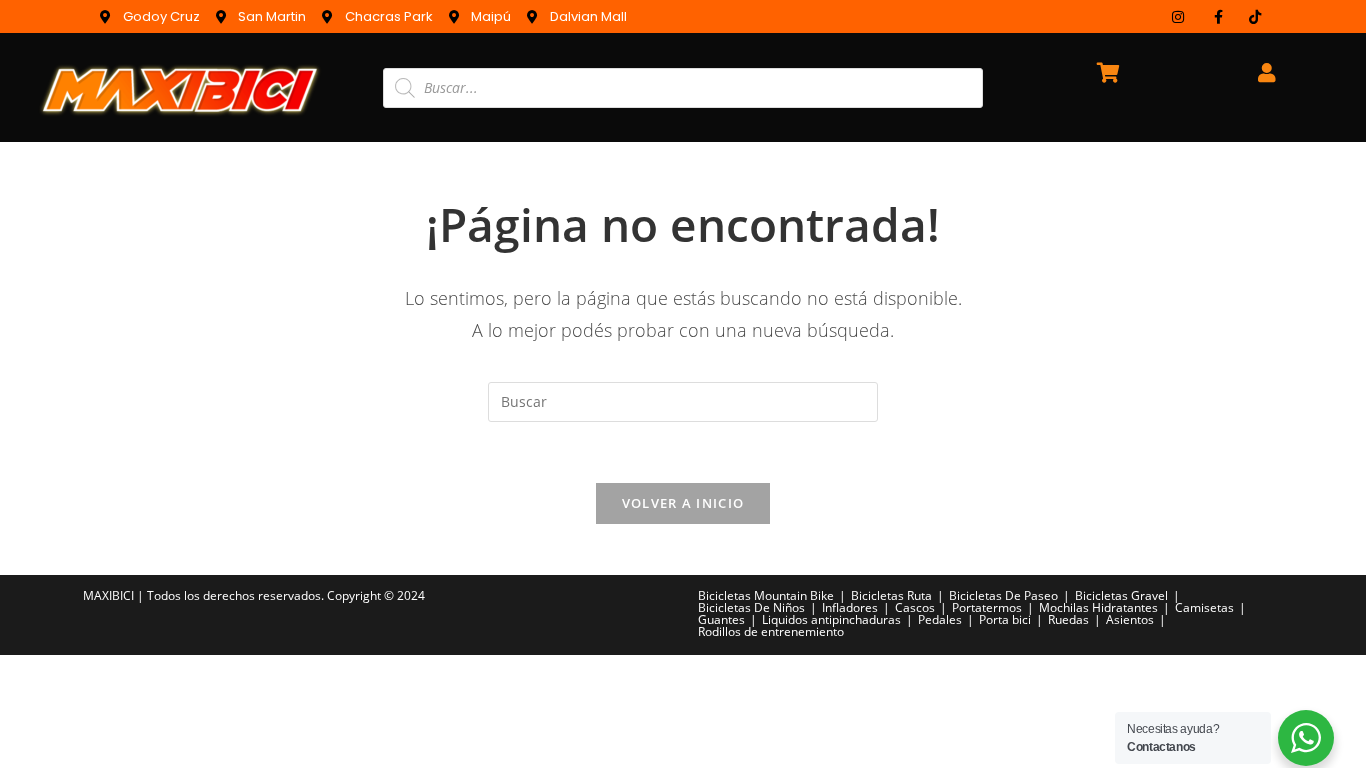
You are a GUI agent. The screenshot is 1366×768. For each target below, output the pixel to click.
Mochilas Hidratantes (1098, 607)
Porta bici (1005, 619)
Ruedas (1068, 619)
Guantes (721, 619)
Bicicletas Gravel (1121, 595)
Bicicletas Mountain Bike (766, 595)
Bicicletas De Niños (751, 607)
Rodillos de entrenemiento (771, 631)
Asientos (1130, 619)
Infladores (850, 607)
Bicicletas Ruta (891, 595)
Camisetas (1204, 607)
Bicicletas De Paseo (1003, 595)
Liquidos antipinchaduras (831, 619)
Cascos (915, 607)
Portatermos (987, 607)
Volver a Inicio (683, 503)
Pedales (940, 619)
